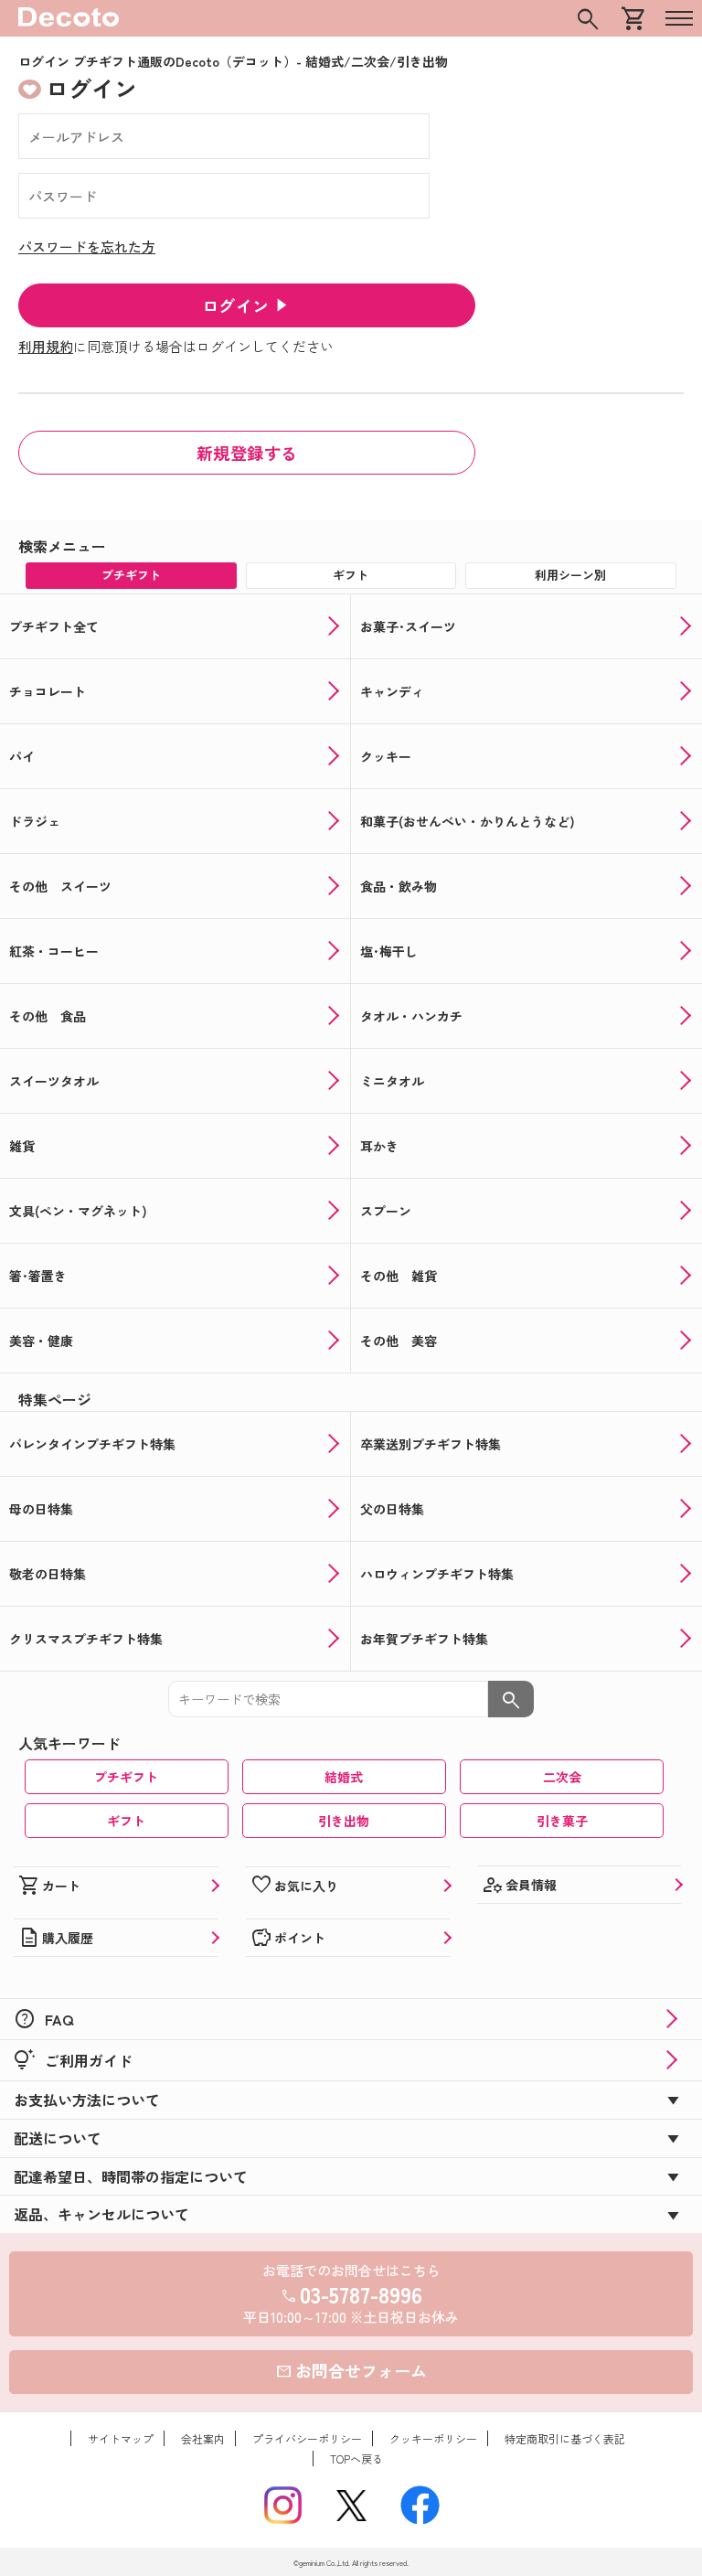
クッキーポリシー (433, 2438)
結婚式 (344, 1777)
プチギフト (126, 1777)
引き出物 (344, 1821)
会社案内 (203, 2438)
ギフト (126, 1821)
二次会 (562, 1777)
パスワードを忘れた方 (87, 246)
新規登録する (247, 453)
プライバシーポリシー (307, 2438)
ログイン (236, 305)
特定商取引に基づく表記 (565, 2438)
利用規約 (46, 346)
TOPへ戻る (356, 2458)
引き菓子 (562, 1821)
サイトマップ (121, 2438)
